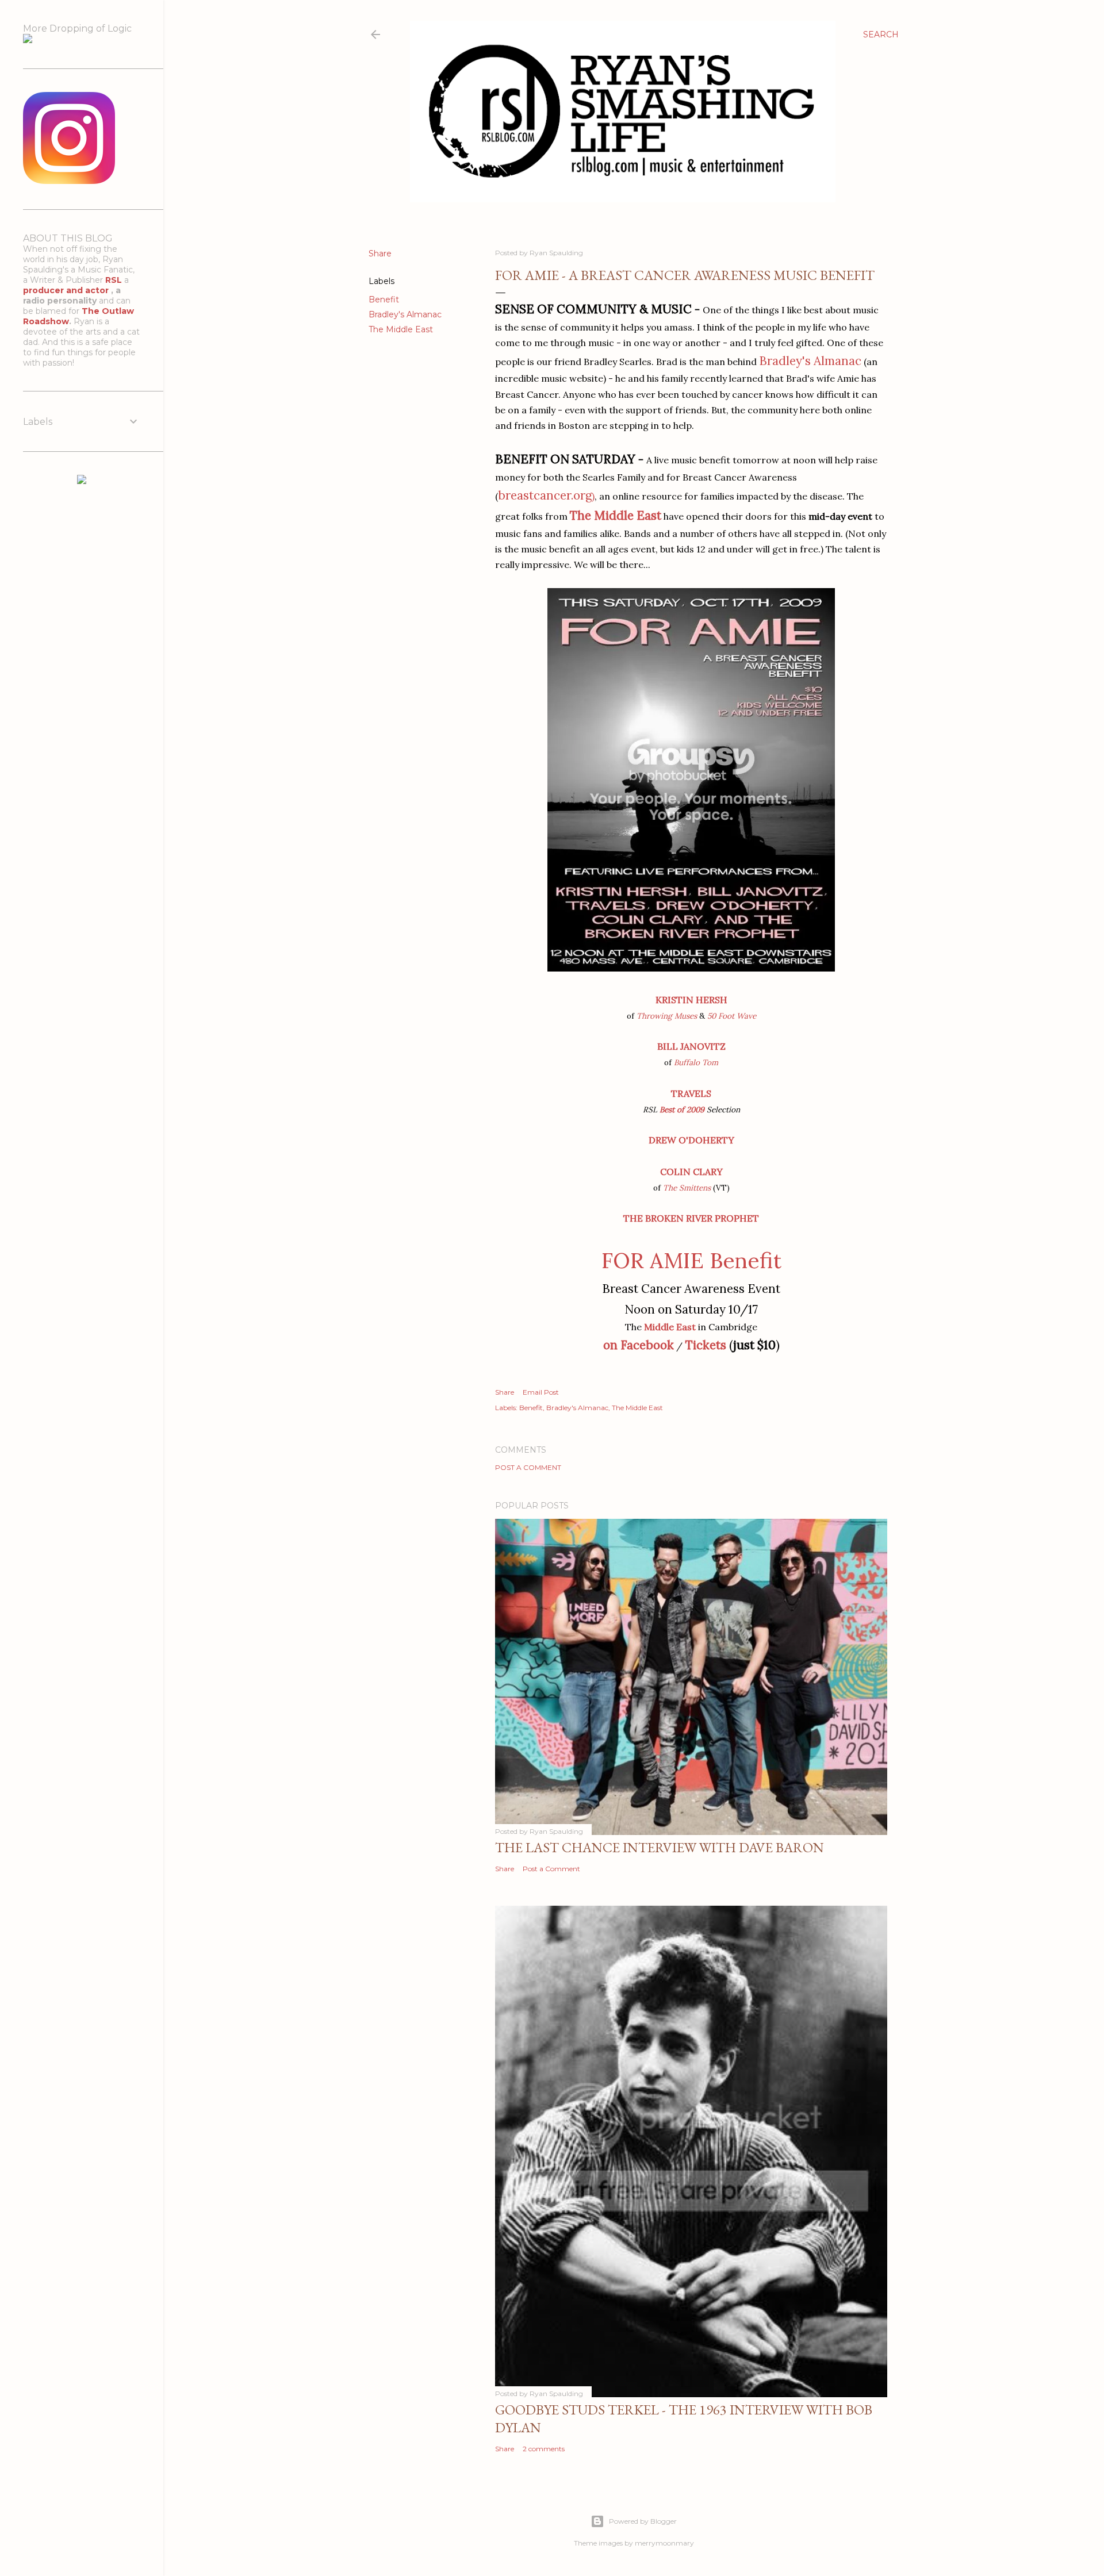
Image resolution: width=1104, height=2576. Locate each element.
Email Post (541, 1392)
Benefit (384, 300)
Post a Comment (528, 1467)
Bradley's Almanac (405, 314)
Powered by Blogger (643, 2521)
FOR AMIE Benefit (691, 1260)
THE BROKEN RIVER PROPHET (691, 1218)
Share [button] (380, 254)
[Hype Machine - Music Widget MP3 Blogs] (82, 481)
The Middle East (401, 329)
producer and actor (67, 290)
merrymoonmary (664, 2543)
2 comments (544, 2449)
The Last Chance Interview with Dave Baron (660, 1847)
